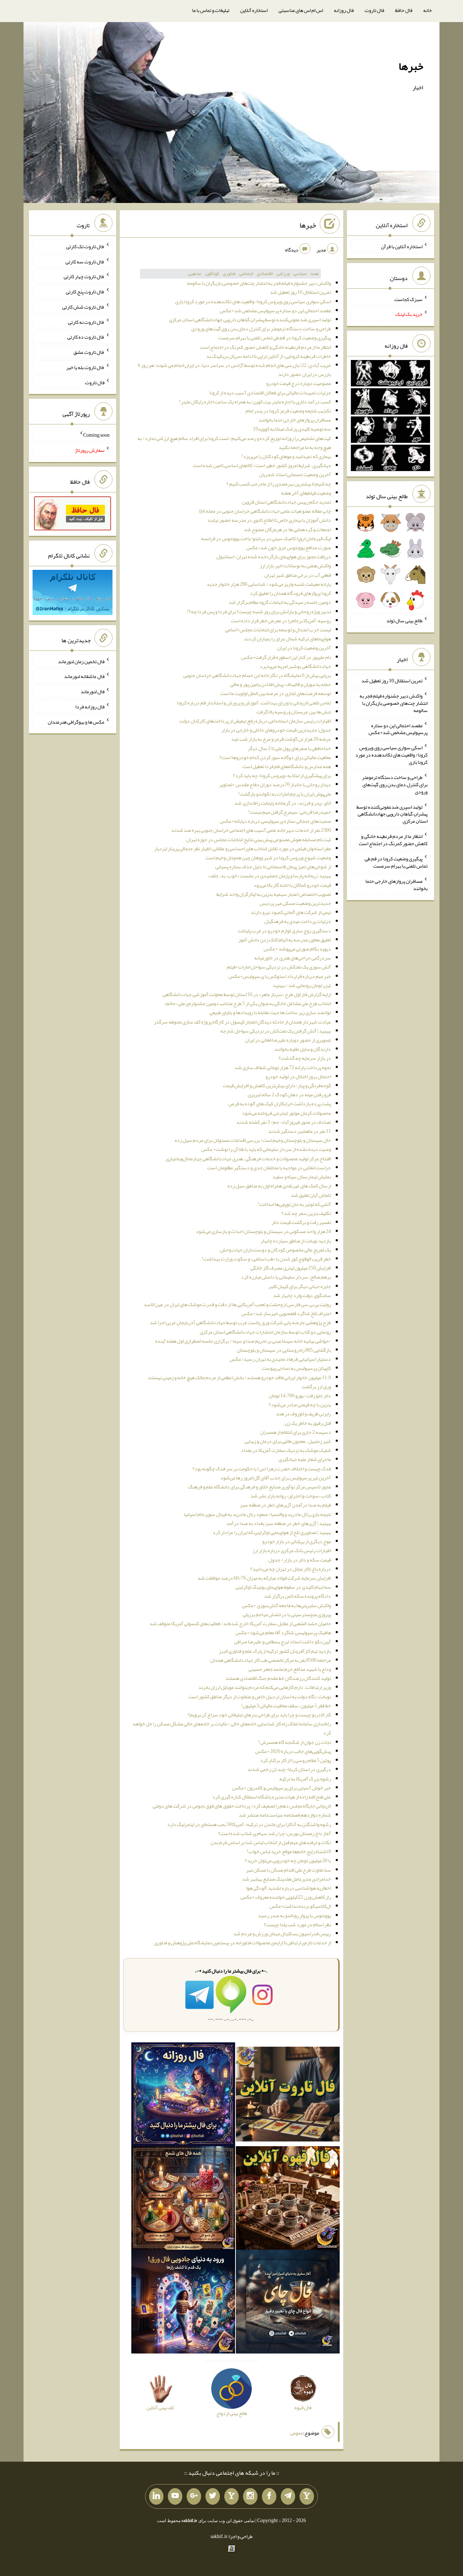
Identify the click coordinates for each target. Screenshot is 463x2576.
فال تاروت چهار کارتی (84, 276)
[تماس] (231, 2496)
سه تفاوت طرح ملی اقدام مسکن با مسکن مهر (288, 1870)
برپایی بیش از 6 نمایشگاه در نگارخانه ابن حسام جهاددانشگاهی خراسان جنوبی (257, 675)
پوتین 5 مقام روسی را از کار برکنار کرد (296, 1760)
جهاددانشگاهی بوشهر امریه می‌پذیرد (295, 666)
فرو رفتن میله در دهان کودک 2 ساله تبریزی (289, 1094)
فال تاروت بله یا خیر (85, 367)
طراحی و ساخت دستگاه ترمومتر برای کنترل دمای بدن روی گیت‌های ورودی (261, 329)
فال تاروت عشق (89, 352)
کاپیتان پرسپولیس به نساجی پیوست (296, 1368)
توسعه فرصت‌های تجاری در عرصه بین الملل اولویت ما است (276, 693)
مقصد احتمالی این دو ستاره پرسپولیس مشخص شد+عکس (275, 310)
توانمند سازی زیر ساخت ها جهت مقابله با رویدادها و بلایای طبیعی (270, 1012)
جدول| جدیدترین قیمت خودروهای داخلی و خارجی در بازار (276, 730)
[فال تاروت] (288, 2096)
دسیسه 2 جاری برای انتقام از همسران (296, 1432)
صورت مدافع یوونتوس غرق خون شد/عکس (289, 547)
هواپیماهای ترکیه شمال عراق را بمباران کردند (287, 639)
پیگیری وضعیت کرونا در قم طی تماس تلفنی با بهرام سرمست (275, 338)
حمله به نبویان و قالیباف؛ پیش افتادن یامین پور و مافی (281, 684)
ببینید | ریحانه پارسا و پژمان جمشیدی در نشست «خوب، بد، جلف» (269, 876)
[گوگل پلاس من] (194, 2496)
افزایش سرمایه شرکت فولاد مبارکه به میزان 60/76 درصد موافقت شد (264, 1578)
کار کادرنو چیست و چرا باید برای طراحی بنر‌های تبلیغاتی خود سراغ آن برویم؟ (259, 1715)
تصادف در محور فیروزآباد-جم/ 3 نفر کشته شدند (284, 1122)
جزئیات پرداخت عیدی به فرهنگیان (298, 921)
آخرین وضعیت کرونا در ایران (304, 648)
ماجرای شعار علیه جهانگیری (305, 1459)
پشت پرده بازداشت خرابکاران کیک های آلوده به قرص (280, 1103)
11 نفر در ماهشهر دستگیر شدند (300, 1131)
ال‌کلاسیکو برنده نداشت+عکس (300, 1906)
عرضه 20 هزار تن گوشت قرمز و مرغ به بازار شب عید (281, 739)
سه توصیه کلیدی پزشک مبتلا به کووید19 (292, 429)
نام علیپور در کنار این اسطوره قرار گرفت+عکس (286, 657)
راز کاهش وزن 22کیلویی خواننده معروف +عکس (286, 1897)
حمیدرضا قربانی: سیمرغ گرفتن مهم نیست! (290, 812)
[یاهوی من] (307, 2496)
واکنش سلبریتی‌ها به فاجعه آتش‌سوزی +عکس (286, 1605)
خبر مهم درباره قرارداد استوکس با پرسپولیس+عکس (280, 976)
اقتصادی (265, 274)
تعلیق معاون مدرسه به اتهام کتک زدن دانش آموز (285, 940)
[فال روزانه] (183, 2096)
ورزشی (283, 274)
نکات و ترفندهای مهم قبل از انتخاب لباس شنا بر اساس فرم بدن (271, 1842)
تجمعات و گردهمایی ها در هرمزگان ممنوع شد (287, 529)
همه (315, 274)
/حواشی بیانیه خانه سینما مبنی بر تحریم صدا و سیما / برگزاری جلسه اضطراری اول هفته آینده (243, 1341)
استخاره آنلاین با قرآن (402, 246)
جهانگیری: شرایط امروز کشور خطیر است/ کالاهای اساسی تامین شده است (262, 465)
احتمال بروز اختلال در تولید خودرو (298, 1076)
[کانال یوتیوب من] (175, 2496)
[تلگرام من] (288, 2496)
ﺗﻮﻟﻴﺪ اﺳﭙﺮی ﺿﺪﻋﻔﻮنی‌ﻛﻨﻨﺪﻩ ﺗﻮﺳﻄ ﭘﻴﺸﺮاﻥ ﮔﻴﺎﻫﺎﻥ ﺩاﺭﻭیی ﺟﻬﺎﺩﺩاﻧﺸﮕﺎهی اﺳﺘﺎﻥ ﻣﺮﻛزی (250, 319)
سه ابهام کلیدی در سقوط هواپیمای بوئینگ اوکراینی (283, 1587)
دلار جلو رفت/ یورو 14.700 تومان (300, 1395)
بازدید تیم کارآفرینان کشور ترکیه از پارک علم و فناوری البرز (275, 1651)
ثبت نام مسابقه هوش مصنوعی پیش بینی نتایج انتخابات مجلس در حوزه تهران (259, 839)
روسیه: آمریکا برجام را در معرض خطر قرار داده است (281, 620)
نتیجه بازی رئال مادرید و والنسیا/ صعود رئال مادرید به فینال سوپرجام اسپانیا (257, 1514)
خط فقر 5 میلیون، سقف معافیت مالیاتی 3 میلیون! (286, 1706)
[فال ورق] (183, 2303)
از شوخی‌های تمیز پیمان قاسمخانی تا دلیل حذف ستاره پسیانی (273, 867)
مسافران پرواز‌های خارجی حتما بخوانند (295, 420)
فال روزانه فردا (90, 707)
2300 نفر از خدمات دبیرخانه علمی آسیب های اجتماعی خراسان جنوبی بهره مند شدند (251, 830)
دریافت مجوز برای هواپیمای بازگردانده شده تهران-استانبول (274, 556)
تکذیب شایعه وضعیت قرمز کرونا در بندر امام (288, 411)
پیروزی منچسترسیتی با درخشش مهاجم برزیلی (287, 1614)
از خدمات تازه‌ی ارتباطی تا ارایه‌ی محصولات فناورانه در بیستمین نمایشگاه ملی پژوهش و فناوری (243, 1942)
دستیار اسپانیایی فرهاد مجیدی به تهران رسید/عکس (280, 1359)
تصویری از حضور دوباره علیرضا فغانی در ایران (288, 1040)
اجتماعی (246, 274)
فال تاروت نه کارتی (86, 322)
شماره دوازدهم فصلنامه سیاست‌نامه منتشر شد (285, 1815)
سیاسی (300, 274)
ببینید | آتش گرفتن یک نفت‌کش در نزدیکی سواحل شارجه (276, 1031)
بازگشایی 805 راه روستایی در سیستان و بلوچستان (284, 1350)
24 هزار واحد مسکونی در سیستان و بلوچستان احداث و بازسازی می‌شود (263, 1231)
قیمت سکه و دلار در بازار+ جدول (300, 1560)
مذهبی (195, 274)
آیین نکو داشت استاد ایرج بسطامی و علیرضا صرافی (283, 1641)
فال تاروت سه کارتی (85, 261)
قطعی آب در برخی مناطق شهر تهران (298, 575)
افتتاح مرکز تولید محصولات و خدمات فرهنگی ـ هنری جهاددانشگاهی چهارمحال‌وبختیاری (248, 1158)
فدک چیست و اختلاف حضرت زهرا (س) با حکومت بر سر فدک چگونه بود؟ (262, 1469)
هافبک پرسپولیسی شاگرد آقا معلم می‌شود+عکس (283, 1632)
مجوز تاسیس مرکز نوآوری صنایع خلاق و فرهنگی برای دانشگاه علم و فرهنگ (260, 1487)
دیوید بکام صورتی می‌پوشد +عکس (297, 949)
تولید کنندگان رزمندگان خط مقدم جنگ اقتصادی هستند (278, 1678)
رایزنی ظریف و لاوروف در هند (303, 1414)
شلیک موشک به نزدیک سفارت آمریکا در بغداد (286, 1450)
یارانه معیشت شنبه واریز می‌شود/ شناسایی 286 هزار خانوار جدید (269, 584)
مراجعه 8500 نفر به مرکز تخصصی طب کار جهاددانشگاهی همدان (271, 1660)
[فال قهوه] (288, 2199)
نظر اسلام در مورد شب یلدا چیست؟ (297, 1924)
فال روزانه (344, 10)
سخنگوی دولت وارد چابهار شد (302, 1295)
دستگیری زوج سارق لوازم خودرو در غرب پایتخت (284, 931)
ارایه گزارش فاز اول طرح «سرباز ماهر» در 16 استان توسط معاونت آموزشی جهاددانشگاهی (247, 994)
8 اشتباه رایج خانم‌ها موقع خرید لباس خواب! (289, 1851)
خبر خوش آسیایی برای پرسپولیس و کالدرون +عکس (282, 1788)
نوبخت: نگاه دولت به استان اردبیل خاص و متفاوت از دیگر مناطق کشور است (260, 1696)
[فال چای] (288, 2303)
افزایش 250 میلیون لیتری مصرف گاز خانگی (291, 1268)
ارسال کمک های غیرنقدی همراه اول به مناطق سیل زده (279, 1186)
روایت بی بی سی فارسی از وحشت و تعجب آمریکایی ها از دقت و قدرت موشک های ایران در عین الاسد (237, 1304)
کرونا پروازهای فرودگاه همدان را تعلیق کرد (290, 593)
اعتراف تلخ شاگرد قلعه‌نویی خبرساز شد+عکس (286, 1313)
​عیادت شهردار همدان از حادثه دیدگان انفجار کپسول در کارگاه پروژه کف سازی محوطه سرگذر (242, 1022)
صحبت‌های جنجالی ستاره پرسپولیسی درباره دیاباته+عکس (275, 821)
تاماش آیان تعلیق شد (311, 1195)
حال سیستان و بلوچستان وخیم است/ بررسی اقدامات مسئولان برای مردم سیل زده (253, 1140)
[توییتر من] (213, 2496)
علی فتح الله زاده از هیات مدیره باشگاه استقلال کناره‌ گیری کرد (272, 1797)
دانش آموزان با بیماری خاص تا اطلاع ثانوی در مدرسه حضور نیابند (269, 520)
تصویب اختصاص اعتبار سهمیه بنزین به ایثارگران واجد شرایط (274, 894)
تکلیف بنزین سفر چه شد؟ (306, 1213)
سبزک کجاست (408, 299)
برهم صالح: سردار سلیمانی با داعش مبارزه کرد (286, 1277)
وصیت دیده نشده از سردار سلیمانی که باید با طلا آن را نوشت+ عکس (266, 1149)
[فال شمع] (183, 2199)
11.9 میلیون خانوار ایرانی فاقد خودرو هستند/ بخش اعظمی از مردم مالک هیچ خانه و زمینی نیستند (239, 1377)
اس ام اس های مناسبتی (301, 10)
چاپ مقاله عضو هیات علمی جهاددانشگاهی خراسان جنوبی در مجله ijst (265, 511)
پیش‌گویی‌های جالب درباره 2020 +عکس (293, 1751)
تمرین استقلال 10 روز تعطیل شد (300, 292)
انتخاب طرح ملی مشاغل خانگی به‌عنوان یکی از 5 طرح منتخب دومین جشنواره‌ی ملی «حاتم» (248, 1003)
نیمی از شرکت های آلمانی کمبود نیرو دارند (291, 912)
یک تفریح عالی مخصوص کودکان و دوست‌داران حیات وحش (275, 1250)
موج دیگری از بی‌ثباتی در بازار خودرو (297, 1541)
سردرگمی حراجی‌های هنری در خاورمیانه (293, 958)
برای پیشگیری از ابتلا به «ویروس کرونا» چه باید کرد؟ (282, 775)
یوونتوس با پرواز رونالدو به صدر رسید (294, 1915)
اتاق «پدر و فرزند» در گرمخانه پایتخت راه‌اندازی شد (283, 803)
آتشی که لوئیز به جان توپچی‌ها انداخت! (294, 1204)
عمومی (297, 2433)
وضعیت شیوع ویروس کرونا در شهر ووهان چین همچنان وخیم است (268, 857)
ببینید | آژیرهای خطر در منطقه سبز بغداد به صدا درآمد (279, 1523)
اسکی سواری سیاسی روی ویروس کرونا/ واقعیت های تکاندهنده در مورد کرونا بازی (253, 301)
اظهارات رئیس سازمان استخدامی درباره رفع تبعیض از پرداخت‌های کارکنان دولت (255, 721)
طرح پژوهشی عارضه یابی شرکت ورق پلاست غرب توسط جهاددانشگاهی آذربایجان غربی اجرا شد (240, 1322)
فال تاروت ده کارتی (86, 337)
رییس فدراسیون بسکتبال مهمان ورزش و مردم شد (282, 1933)
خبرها (411, 66)
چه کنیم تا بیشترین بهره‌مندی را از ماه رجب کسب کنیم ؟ (279, 484)
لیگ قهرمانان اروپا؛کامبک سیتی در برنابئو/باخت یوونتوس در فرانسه (266, 538)
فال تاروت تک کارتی (85, 246)
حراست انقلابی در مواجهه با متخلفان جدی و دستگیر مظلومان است (269, 1168)
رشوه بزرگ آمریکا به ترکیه (305, 1779)
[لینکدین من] (156, 2496)
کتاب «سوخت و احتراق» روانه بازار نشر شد (291, 1496)
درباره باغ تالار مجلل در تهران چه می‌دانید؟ (291, 1569)
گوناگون (212, 274)
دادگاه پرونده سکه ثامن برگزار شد (298, 1596)
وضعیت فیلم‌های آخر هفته (306, 493)
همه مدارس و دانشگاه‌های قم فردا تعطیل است (287, 766)
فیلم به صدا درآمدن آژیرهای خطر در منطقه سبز (285, 1505)
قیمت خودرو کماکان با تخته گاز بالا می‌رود (292, 885)
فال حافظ (404, 10)
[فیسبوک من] (269, 2496)
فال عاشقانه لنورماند (84, 676)
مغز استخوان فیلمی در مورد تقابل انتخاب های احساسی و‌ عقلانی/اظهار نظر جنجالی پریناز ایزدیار (243, 848)
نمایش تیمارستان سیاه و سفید (302, 1177)
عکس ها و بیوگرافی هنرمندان (76, 721)
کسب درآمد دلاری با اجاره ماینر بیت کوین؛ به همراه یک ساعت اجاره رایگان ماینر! (255, 402)
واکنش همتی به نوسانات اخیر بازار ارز (295, 565)
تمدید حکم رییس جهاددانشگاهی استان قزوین (286, 502)
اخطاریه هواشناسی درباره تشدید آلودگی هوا (288, 1888)
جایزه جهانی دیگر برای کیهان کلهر (300, 1286)
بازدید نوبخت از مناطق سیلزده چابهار (296, 1241)
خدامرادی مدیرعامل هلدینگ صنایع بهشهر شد (286, 1879)
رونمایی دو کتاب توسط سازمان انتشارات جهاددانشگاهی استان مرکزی (265, 1332)
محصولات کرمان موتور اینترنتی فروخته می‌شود (286, 1113)
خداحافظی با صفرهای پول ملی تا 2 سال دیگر (289, 748)
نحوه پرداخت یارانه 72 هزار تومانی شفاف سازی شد (283, 1067)
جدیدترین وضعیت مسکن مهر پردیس (295, 903)
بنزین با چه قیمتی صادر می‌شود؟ (300, 1404)
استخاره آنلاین (254, 10)
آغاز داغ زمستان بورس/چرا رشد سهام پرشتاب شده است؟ (275, 1833)
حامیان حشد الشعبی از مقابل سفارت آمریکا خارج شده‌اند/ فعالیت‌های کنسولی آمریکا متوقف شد (240, 1623)
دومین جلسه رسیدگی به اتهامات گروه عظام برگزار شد (280, 602)
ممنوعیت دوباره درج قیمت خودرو (299, 383)
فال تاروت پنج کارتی (85, 292)
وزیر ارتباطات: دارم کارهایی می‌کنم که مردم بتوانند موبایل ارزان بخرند (265, 1687)
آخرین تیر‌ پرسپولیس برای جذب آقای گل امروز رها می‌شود (276, 1478)
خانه (428, 10)
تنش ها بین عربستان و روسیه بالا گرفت (294, 712)
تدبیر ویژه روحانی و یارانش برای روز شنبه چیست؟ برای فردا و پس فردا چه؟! (259, 611)
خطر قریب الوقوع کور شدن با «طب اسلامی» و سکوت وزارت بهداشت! (266, 1259)
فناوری (229, 274)
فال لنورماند (93, 691)
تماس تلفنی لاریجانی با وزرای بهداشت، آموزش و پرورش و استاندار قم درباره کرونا (254, 703)
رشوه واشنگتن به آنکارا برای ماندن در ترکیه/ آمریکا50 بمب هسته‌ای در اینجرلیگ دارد (249, 1824)
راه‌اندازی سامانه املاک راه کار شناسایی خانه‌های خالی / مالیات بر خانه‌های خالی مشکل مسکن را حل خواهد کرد (232, 1728)
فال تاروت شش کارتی (83, 307)
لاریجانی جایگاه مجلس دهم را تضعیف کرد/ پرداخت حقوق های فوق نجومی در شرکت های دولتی (242, 1806)
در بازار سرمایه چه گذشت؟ (305, 1058)
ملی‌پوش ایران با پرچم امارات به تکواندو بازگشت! (284, 794)
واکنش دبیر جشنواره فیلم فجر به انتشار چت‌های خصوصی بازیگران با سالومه (259, 283)
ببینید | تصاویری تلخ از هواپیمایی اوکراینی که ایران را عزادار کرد (272, 1532)
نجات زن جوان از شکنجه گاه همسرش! (295, 1742)
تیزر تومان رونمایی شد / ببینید (302, 985)
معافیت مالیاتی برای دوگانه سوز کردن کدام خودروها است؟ (275, 757)
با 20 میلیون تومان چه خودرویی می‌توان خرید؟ (288, 1860)
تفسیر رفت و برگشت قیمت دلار (301, 1222)
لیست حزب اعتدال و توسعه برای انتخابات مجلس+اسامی (278, 630)
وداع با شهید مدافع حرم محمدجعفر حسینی (290, 1669)
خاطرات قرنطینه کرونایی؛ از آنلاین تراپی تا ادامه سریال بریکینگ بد (269, 356)
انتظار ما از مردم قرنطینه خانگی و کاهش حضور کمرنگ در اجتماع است (266, 347)
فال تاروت (374, 10)
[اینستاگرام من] (250, 2496)
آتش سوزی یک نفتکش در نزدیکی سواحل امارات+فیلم (279, 967)
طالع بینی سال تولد (404, 620)
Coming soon (96, 435)
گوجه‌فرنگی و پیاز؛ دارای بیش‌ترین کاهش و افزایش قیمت (277, 1085)
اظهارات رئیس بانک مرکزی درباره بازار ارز (292, 1550)
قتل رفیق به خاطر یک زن (308, 1423)
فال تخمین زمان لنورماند (81, 661)
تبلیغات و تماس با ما (211, 10)
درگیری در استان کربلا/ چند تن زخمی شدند (289, 1769)
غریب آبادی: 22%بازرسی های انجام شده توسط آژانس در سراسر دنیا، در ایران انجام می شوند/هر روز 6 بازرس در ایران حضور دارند (234, 370)
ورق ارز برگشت (316, 1386)
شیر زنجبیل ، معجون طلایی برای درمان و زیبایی (288, 1441)
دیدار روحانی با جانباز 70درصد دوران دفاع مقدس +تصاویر (275, 784)
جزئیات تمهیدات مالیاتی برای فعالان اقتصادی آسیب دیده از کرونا (270, 393)
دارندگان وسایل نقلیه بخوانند (303, 1049)
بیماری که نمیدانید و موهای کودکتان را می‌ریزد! (286, 456)
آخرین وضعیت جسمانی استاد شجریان (295, 474)
